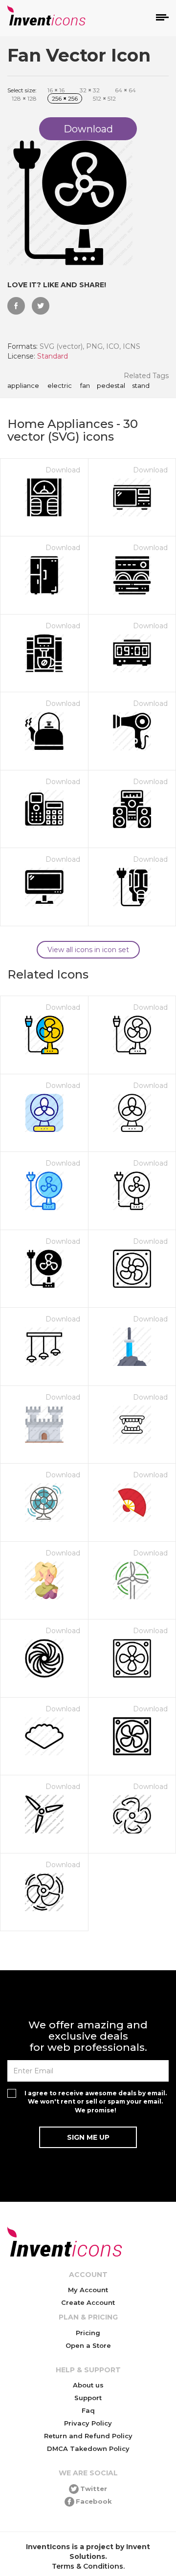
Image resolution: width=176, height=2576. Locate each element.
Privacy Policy (88, 2423)
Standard (53, 356)
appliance (23, 386)
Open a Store (88, 2345)
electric (59, 386)
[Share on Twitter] (41, 306)
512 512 (104, 98)
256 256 (65, 98)
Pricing (88, 2333)
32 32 (90, 90)
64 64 (125, 90)
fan (84, 386)
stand (141, 386)
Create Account (88, 2302)
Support (88, 2398)
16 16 (56, 90)
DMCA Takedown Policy (88, 2448)
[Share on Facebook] (16, 306)
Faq (88, 2410)
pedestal (111, 386)
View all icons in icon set (88, 950)
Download (63, 470)
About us (88, 2385)
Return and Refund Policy (88, 2436)
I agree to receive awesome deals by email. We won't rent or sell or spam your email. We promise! (96, 2101)
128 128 (24, 98)
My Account (88, 2290)
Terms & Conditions (88, 2566)
